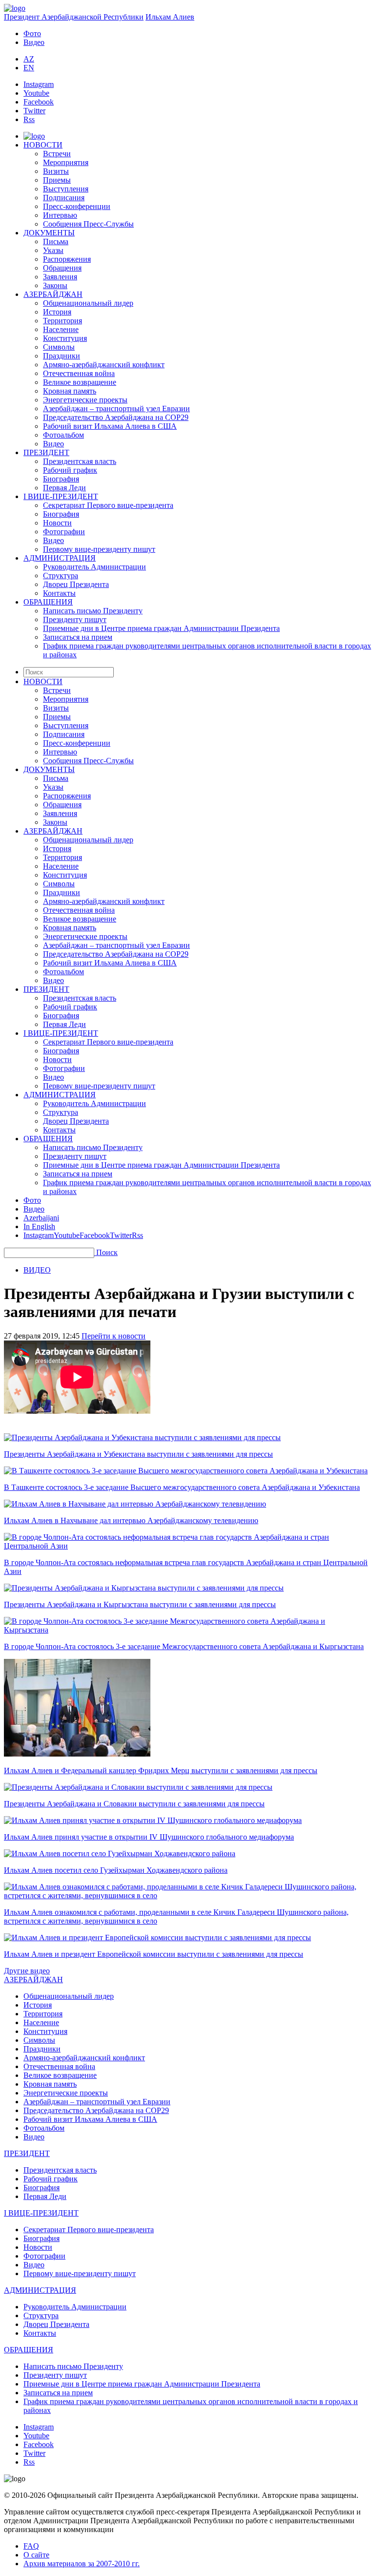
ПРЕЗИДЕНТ (46, 452)
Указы (53, 250)
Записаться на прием (78, 637)
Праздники (62, 356)
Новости (57, 523)
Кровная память (70, 391)
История (57, 312)
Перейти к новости (114, 1336)
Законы (55, 285)
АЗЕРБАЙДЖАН (53, 294)
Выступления (66, 189)
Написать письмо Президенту (93, 611)
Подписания (64, 198)
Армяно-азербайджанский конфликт (104, 365)
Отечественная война (79, 373)
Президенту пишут (75, 619)
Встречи (57, 154)
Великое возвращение (80, 382)
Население (61, 329)
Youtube (36, 93)
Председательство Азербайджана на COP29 (116, 417)
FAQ (31, 2546)
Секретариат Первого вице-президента (108, 505)
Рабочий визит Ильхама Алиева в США (110, 426)
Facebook (39, 102)
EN (29, 68)
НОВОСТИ (43, 145)
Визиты (56, 171)
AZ (29, 59)
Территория (62, 321)
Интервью (60, 215)
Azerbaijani (41, 1218)
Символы (59, 347)
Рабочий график (70, 470)
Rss (29, 119)
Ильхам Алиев (170, 17)
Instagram (39, 84)
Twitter (34, 111)
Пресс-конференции (77, 206)
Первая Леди (64, 488)
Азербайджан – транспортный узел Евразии (116, 408)
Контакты (59, 593)
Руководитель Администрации (94, 567)
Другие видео (27, 1971)
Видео (34, 42)
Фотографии (64, 532)
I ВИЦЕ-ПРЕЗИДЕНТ (61, 496)
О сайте (36, 2555)
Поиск (107, 1252)
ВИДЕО (37, 1270)
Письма (56, 241)
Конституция (65, 338)
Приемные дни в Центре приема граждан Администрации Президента (161, 628)
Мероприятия (66, 162)
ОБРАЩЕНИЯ (48, 602)
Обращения (62, 268)
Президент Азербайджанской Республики (74, 17)
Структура (61, 576)
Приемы (57, 180)
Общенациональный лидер (88, 303)
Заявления (60, 277)
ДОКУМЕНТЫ (49, 233)
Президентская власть (80, 461)
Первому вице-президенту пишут (99, 549)
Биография (61, 479)
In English (39, 1226)
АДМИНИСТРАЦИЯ (60, 558)
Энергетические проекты (85, 400)
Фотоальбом (63, 435)
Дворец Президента (76, 584)
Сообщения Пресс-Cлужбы (88, 224)
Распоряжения (67, 259)
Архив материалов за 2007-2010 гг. (82, 2564)
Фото (32, 33)
